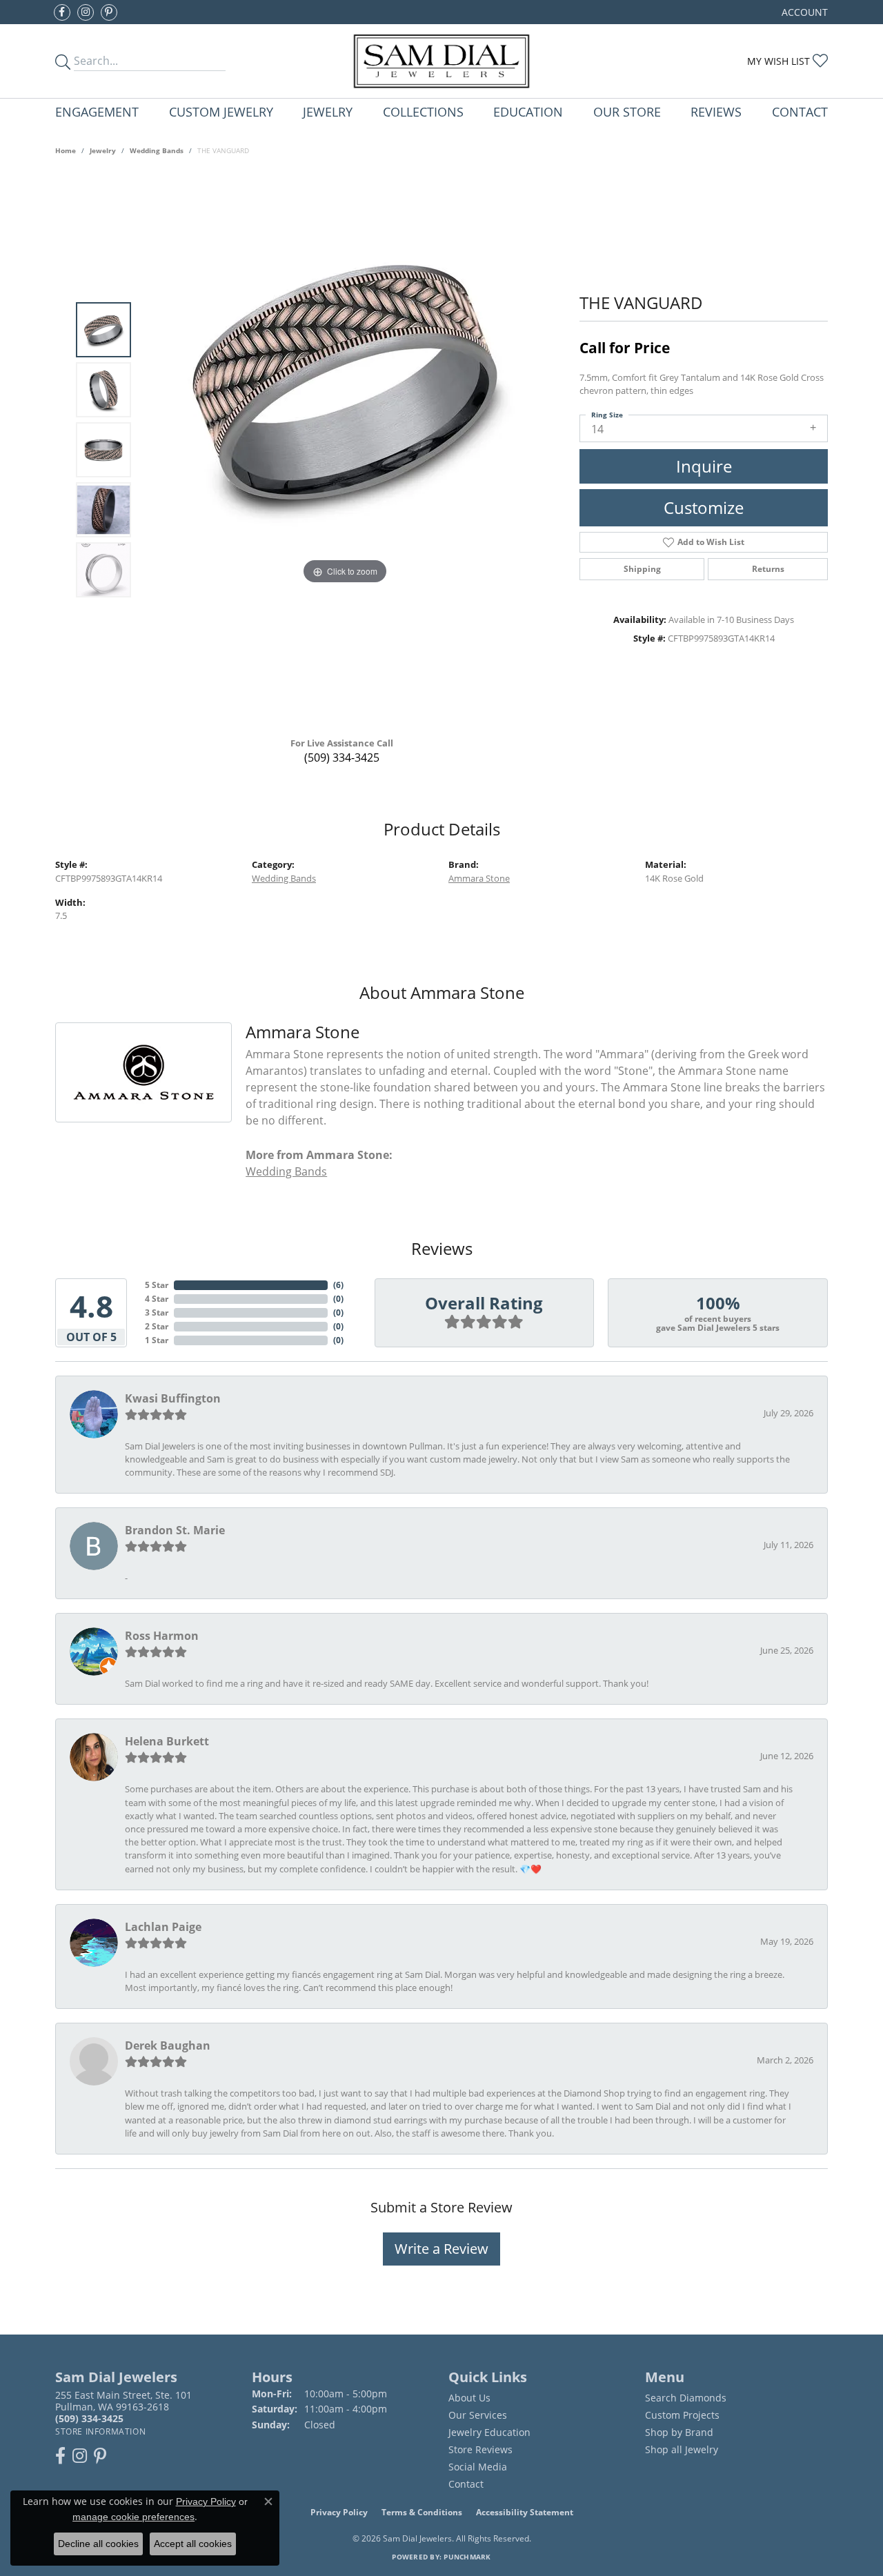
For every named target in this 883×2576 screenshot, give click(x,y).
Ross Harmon (162, 1636)
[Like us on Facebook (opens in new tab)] (62, 12)
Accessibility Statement (525, 2512)
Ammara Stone (479, 878)
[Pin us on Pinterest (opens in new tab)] (109, 12)
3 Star (157, 1312)
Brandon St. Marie (175, 1530)
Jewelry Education (489, 2432)
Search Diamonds (686, 2398)
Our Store (627, 111)
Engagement (97, 111)
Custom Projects (682, 2415)
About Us (469, 2398)
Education (528, 111)
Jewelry (328, 111)
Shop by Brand (679, 2432)
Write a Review (441, 2249)
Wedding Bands (157, 150)
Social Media (478, 2467)
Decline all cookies (98, 2544)
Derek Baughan (168, 2045)
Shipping (642, 569)
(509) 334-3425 (342, 757)
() (338, 1285)
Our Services (478, 2415)
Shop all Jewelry (682, 2449)
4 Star (157, 1299)
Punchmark (467, 2557)
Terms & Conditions (422, 2512)
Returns (768, 569)
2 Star (157, 1326)
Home (66, 150)
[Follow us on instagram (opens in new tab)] (86, 12)
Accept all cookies (193, 2544)
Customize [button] (704, 507)
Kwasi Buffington (173, 1398)
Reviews (716, 111)
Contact (800, 111)
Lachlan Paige (163, 1927)
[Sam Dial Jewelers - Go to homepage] (442, 61)
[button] (803, 12)
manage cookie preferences (133, 2517)
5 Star (157, 1285)
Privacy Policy (339, 2512)
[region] (345, 450)
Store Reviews (480, 2449)
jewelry (103, 150)
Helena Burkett (167, 1741)
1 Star (157, 1340)
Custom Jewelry (221, 111)
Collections (423, 111)
